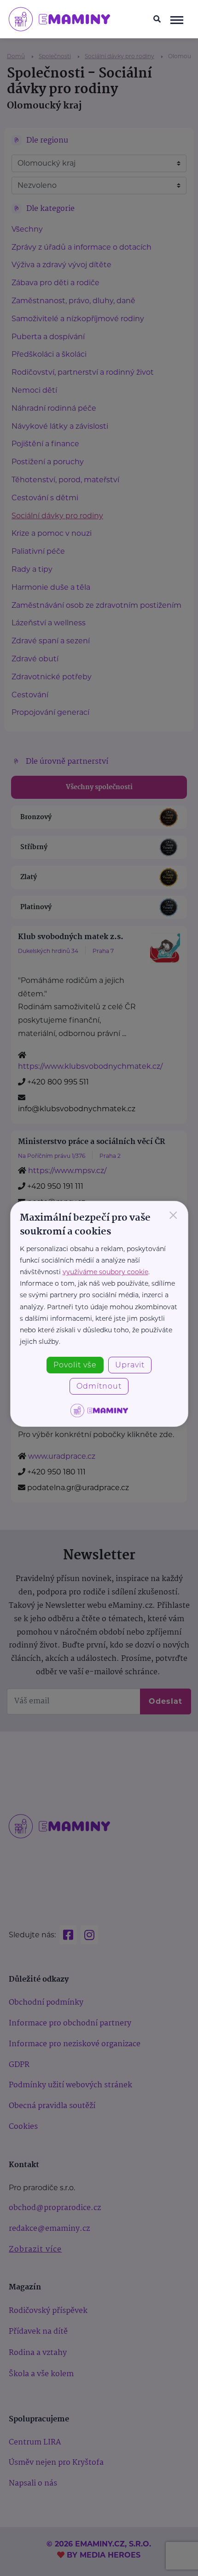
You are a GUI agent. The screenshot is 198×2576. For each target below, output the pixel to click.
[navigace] (177, 19)
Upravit (130, 1365)
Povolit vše (75, 1365)
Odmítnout (99, 1386)
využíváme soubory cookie (105, 1272)
